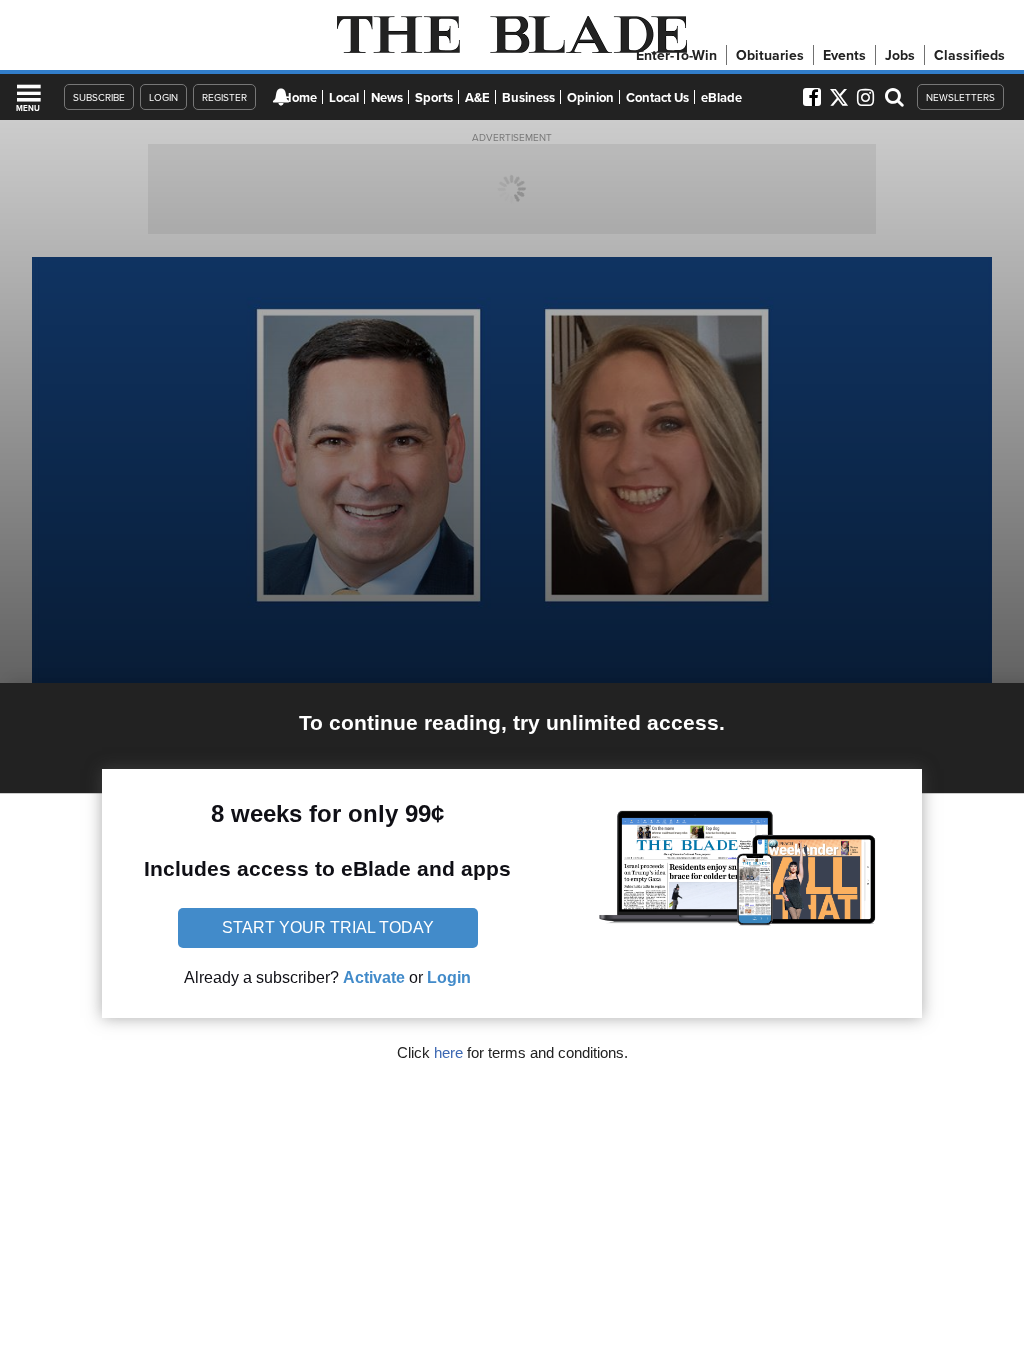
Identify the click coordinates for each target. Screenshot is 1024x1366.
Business (528, 97)
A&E (477, 97)
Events (844, 55)
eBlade (721, 97)
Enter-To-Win (676, 55)
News (387, 97)
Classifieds (969, 55)
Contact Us (657, 97)
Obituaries (770, 55)
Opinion (590, 97)
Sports (434, 97)
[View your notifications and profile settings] (281, 97)
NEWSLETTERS (960, 97)
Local (344, 97)
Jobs (900, 55)
